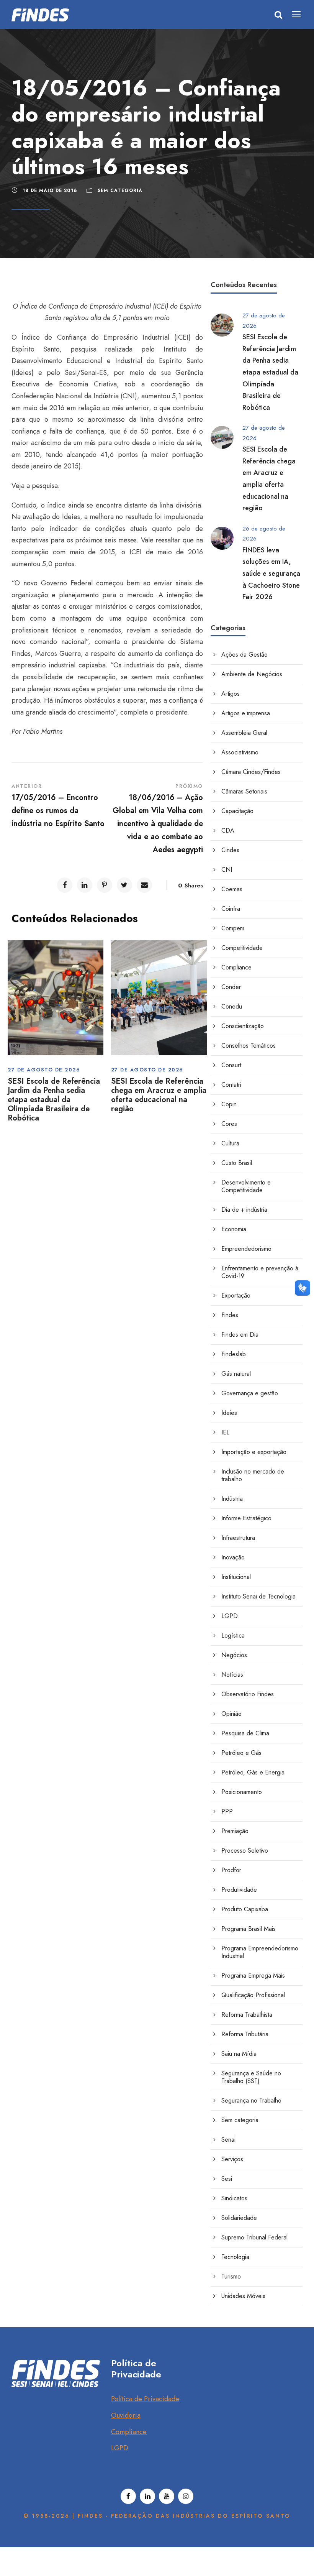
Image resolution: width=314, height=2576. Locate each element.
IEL (225, 1432)
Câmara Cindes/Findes (251, 772)
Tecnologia (235, 2257)
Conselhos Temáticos (249, 1046)
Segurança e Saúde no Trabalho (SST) (251, 2077)
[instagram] (186, 2496)
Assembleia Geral (244, 733)
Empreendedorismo (246, 1249)
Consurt (231, 1065)
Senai (228, 2140)
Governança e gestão (250, 1393)
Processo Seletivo (245, 1851)
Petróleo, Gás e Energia (253, 1772)
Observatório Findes (248, 1694)
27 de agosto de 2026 (44, 1070)
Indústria (232, 1499)
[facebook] (128, 2496)
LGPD (230, 1616)
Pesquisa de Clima (245, 1733)
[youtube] (167, 2496)
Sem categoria (120, 191)
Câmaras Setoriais (244, 791)
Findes (230, 1315)
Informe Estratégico (246, 1518)
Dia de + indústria (244, 1210)
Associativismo (240, 752)
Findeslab (234, 1354)
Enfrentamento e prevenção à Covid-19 (260, 1272)
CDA (228, 830)
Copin (229, 1104)
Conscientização (243, 1026)
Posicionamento (242, 1792)
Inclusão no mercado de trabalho (253, 1475)
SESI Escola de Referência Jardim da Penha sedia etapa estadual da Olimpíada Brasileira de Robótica (54, 1100)
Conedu (232, 1006)
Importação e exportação (254, 1452)
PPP (227, 1811)
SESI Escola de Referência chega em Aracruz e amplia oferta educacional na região (159, 1095)
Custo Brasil (237, 1163)
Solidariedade (239, 2218)
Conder (231, 987)
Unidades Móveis (243, 2296)
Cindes (230, 850)
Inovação (233, 1557)
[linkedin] (147, 2496)
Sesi (227, 2179)
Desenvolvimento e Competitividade (246, 1186)
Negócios (234, 1655)
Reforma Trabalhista (247, 2015)
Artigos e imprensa (246, 713)
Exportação (236, 1295)
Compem (233, 928)
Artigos (231, 694)
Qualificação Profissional (253, 1995)
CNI (227, 870)
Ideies (229, 1413)
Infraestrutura (238, 1538)
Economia (234, 1229)
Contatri (231, 1085)
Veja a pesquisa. (36, 486)
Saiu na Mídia (239, 2054)
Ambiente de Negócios (252, 674)
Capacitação (237, 811)
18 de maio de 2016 (50, 191)
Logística (233, 1635)
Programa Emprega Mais (253, 1976)
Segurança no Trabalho (251, 2100)
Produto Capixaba (245, 1909)
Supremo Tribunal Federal (254, 2237)
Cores (229, 1124)
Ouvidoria (126, 2415)
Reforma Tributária (245, 2034)
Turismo (231, 2276)
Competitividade (242, 948)
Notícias (232, 1675)
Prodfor (231, 1870)
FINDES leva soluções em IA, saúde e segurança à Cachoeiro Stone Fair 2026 (271, 573)
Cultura (230, 1143)
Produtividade (239, 1890)
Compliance (236, 967)
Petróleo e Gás (241, 1753)
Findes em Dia (240, 1335)
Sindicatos (234, 2198)
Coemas (232, 889)
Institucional (236, 1577)
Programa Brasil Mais (249, 1929)
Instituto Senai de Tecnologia (258, 1596)
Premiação (235, 1831)
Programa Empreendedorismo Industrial (260, 1952)
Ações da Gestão (244, 655)
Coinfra (231, 909)
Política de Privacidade (145, 2399)
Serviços (232, 2159)
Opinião (231, 1714)
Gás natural (236, 1374)
